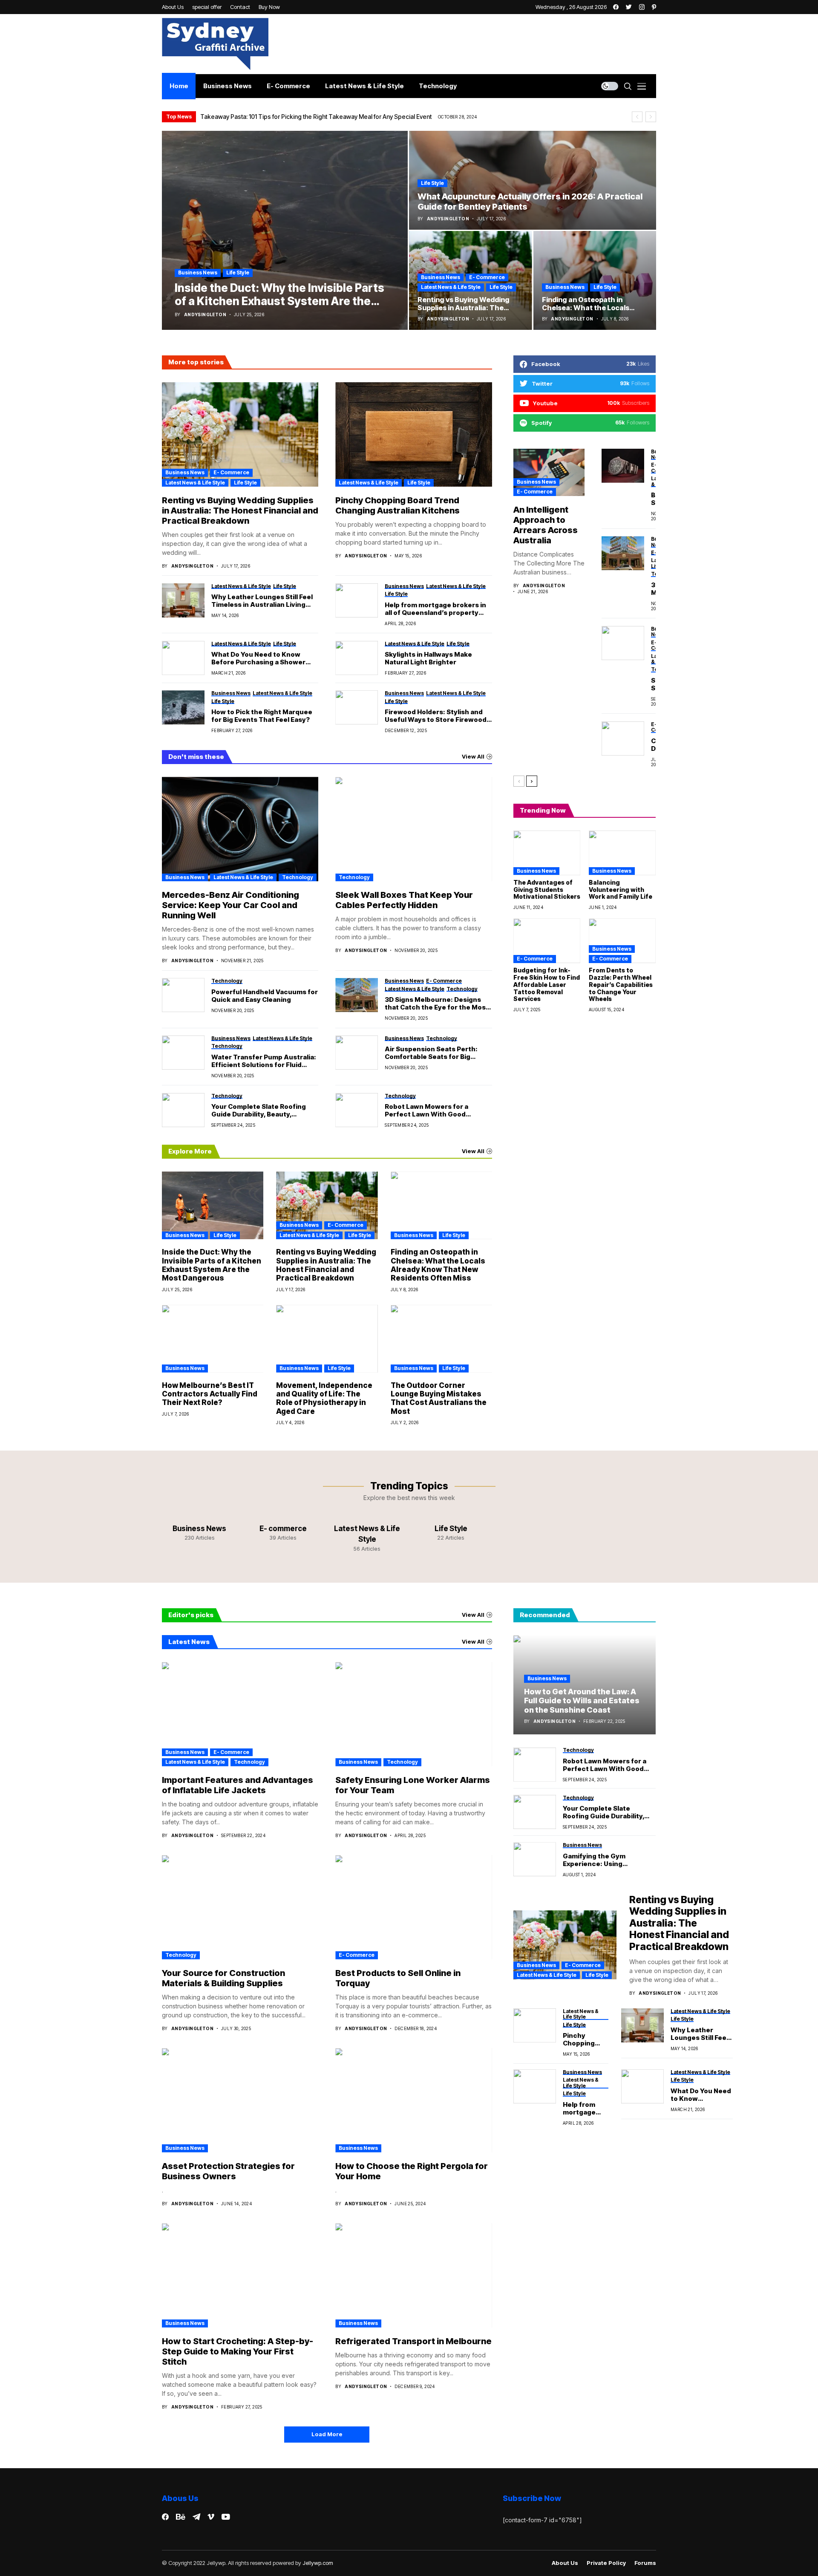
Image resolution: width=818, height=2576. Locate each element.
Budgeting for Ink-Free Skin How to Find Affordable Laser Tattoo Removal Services (547, 984)
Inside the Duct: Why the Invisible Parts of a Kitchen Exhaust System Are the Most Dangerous (212, 1265)
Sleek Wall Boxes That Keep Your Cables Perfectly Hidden (404, 900)
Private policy (606, 2563)
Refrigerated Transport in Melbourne (413, 2341)
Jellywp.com (318, 2563)
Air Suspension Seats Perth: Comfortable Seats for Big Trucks (431, 1053)
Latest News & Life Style (451, 287)
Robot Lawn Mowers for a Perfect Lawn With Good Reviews (426, 1111)
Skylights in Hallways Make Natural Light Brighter (428, 658)
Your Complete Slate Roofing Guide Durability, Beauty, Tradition (259, 1111)
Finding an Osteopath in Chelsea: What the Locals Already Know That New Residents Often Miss (438, 1265)
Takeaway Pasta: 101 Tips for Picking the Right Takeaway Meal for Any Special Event (316, 117)
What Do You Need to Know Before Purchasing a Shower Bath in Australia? (258, 658)
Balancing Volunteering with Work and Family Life (621, 890)
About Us (565, 2563)
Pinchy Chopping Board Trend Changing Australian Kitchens (397, 505)
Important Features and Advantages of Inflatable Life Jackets (238, 1785)
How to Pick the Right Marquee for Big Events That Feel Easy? (262, 716)
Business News (198, 273)
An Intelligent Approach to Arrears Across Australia (546, 525)
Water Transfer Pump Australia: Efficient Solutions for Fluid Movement (264, 1061)
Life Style (238, 273)
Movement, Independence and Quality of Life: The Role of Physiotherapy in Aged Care (324, 1398)
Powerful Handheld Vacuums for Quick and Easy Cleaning (265, 996)
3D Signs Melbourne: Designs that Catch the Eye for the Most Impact (437, 1004)
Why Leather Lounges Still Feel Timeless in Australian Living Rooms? (262, 601)
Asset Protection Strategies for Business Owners (228, 2171)
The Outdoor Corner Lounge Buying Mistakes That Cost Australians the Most (439, 1398)
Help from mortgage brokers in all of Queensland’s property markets (435, 609)
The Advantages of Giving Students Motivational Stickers (547, 890)
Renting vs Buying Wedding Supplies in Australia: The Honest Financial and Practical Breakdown (240, 511)
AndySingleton (205, 314)
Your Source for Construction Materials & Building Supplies (223, 1978)
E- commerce (487, 277)
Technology (298, 877)
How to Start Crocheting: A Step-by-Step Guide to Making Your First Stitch (238, 2351)
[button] (637, 117)
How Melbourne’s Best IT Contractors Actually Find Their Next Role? (210, 1394)
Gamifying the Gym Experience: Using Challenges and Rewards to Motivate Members (608, 1860)
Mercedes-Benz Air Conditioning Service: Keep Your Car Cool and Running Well (230, 905)
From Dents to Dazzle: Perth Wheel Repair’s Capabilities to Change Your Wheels (621, 984)
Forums (645, 2563)
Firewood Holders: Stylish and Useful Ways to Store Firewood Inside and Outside (436, 716)
